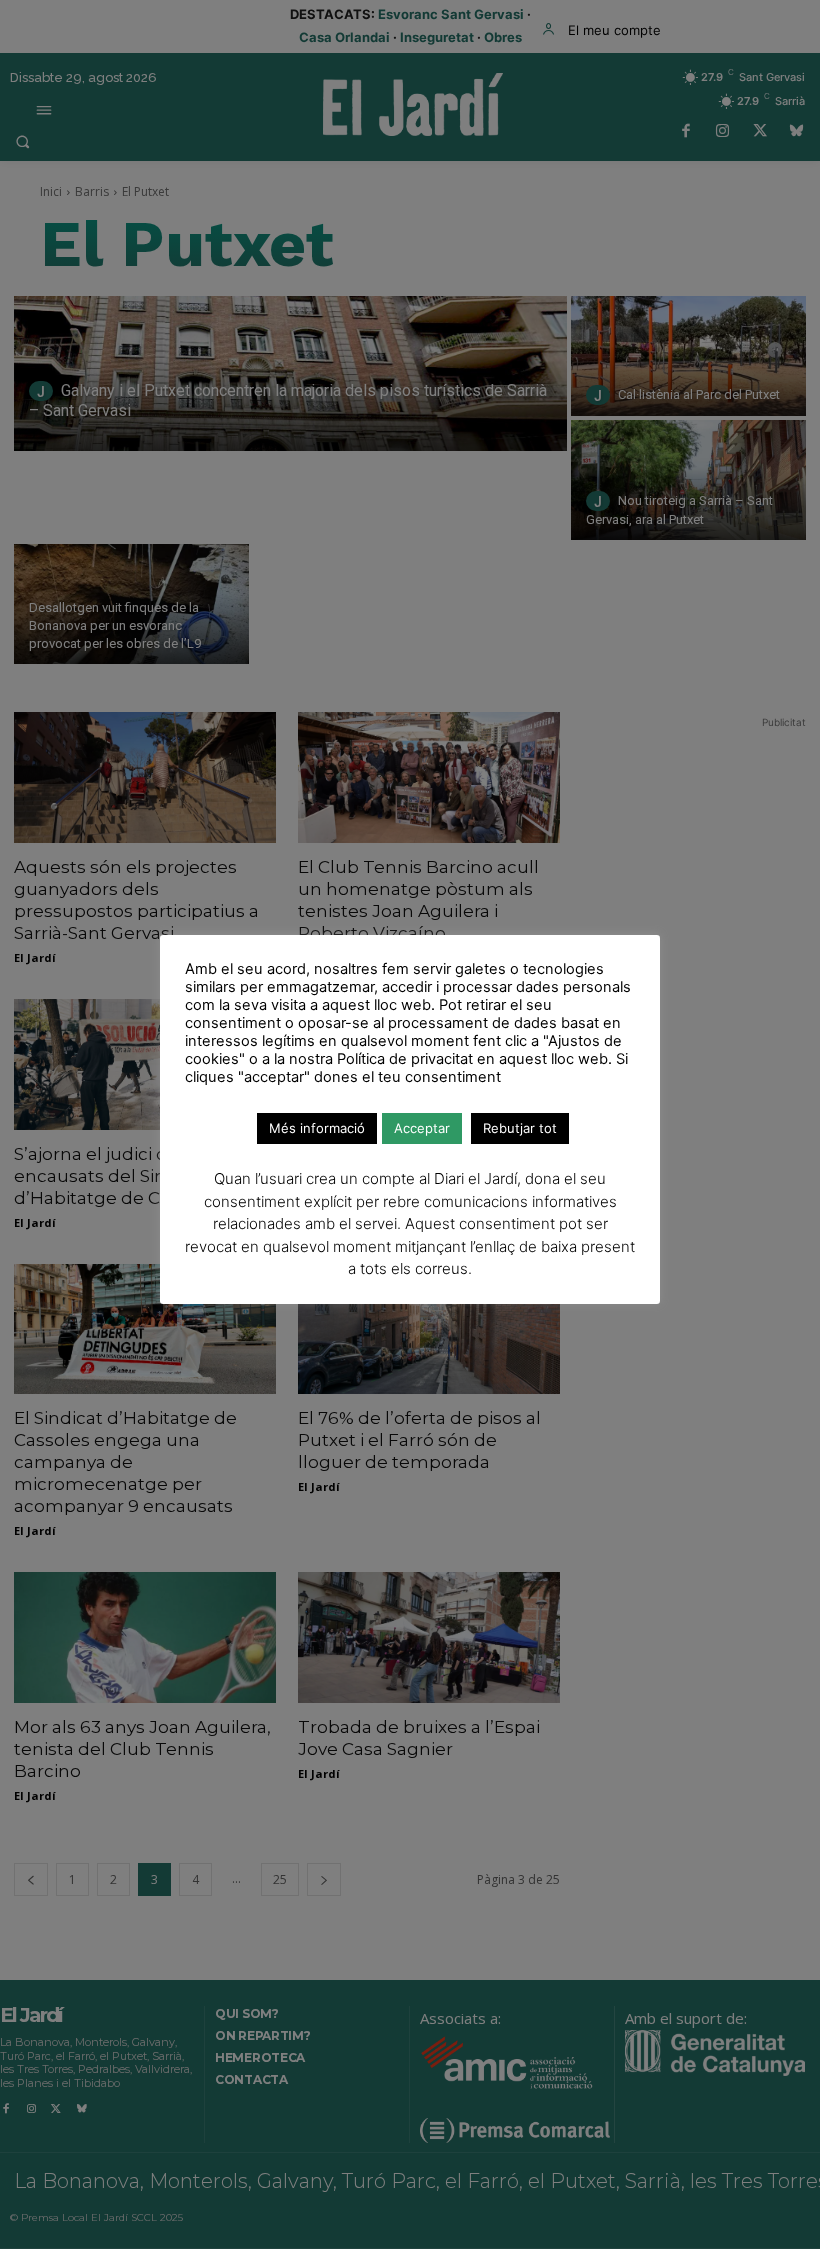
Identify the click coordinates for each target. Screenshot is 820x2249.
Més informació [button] (317, 1128)
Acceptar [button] (422, 1128)
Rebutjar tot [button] (520, 1128)
